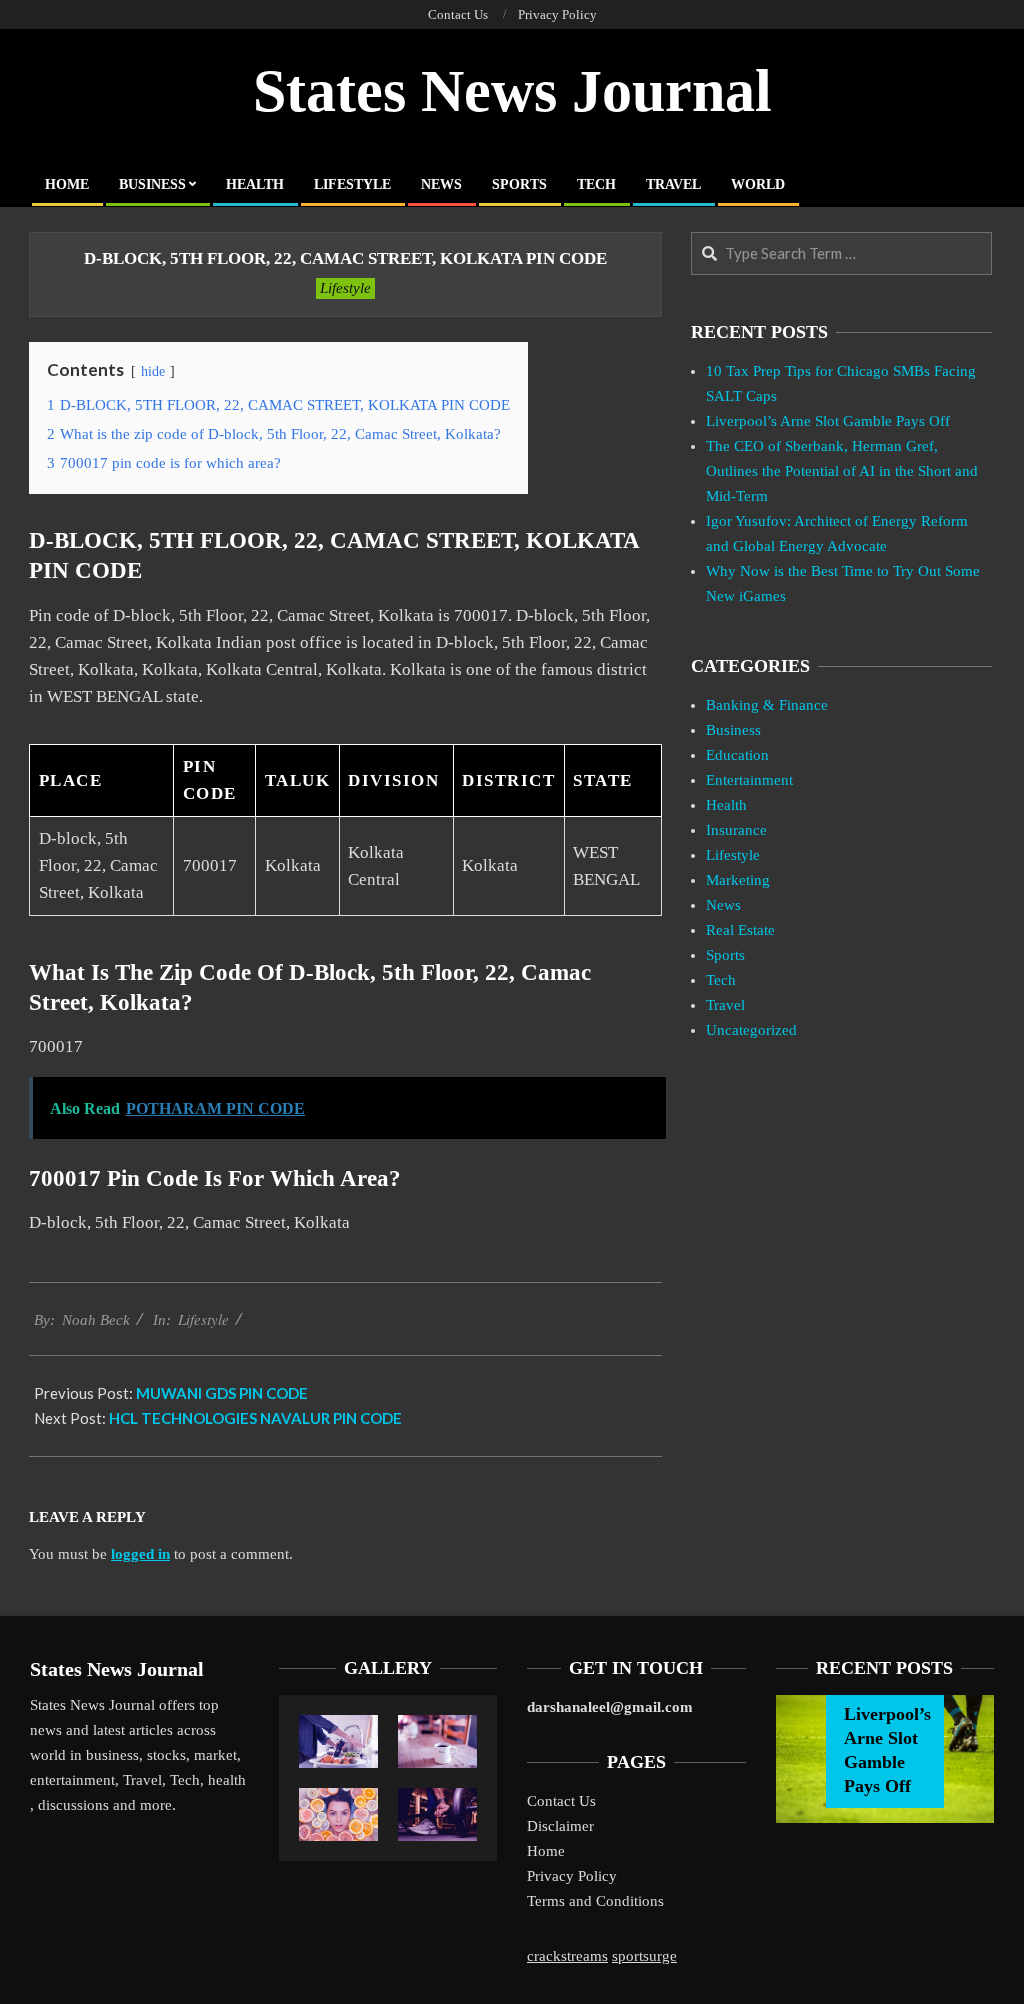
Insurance (736, 830)
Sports (725, 955)
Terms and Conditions (595, 1901)
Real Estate (740, 930)
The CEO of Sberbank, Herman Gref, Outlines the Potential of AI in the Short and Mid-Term (842, 471)
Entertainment (749, 780)
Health (726, 805)
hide (153, 371)
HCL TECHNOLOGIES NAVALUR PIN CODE (255, 1418)
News (723, 905)
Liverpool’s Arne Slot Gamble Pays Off (828, 421)
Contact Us (561, 1801)
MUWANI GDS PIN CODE (222, 1393)
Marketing (738, 880)
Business (733, 730)
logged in (140, 1554)
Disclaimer (560, 1826)
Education (737, 755)
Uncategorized (751, 1030)
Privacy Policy (572, 1876)
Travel (725, 1005)
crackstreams (567, 1956)
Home (546, 1851)
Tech (721, 980)
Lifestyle (345, 288)
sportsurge (644, 1956)
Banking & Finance (767, 705)
